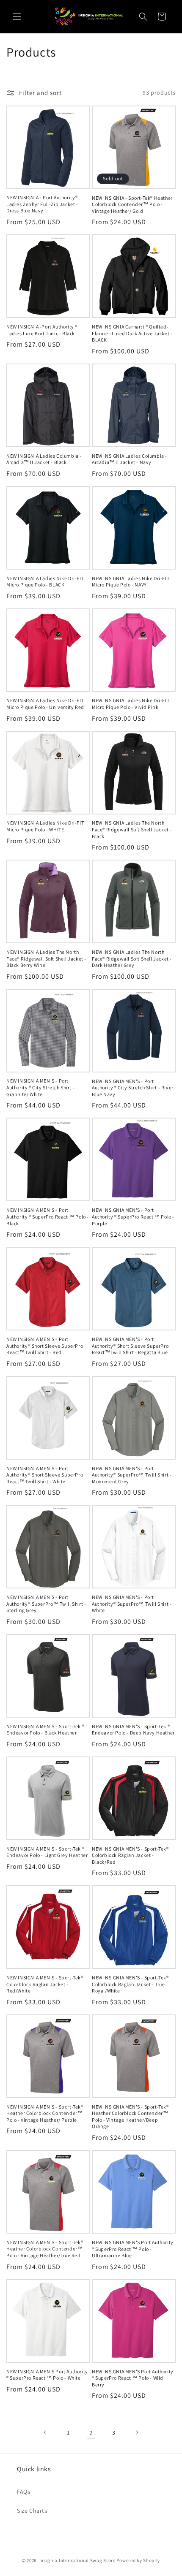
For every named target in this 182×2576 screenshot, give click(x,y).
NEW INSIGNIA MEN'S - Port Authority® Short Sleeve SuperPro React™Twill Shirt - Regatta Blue (130, 1346)
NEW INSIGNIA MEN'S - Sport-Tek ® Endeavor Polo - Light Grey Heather (47, 1852)
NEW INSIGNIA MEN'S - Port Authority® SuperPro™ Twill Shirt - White (132, 1604)
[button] (17, 16)
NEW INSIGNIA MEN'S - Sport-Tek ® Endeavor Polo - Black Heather (45, 1730)
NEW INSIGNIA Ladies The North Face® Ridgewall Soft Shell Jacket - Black (132, 829)
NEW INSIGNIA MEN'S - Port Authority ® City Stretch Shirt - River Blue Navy (133, 1088)
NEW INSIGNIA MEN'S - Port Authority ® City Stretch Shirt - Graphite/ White (40, 1087)
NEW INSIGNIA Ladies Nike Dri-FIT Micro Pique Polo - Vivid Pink (131, 704)
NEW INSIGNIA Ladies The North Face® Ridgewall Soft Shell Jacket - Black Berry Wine (46, 958)
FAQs (23, 2492)
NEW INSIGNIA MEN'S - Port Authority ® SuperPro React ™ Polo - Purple (133, 1216)
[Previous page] (45, 2432)
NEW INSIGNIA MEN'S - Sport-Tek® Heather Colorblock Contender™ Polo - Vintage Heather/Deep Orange (130, 2117)
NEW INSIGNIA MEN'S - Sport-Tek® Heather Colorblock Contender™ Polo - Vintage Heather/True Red (45, 2249)
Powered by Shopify (138, 2560)
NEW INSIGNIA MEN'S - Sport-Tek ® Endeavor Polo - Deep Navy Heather (133, 1730)
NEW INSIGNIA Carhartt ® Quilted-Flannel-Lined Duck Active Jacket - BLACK (132, 333)
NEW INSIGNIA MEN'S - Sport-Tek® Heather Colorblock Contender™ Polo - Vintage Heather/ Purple (45, 2113)
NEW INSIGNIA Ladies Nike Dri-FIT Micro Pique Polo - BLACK (45, 582)
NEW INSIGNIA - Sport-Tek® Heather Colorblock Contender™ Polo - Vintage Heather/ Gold (132, 204)
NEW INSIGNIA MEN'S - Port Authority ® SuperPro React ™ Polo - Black (48, 1216)
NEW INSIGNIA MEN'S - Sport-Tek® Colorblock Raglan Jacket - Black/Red (130, 1855)
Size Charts (32, 2511)
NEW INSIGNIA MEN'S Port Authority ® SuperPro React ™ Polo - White (47, 2375)
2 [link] (91, 2433)
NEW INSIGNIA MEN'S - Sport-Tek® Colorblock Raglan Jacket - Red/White (45, 1984)
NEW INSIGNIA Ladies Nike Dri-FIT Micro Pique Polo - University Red (45, 704)
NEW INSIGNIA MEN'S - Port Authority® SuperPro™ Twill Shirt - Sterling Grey (46, 1604)
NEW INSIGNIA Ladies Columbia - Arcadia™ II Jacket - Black (44, 459)
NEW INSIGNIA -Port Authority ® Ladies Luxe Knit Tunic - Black (42, 330)
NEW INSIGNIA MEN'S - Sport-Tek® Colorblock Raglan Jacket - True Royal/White (130, 1984)
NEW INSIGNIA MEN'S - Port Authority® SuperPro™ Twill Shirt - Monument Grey (132, 1475)
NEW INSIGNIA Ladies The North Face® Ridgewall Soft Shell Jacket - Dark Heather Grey (132, 958)
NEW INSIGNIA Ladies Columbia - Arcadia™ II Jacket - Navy (130, 459)
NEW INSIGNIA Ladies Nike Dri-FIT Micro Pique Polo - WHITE (45, 826)
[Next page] (137, 2432)
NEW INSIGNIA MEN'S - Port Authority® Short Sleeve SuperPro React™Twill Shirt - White (45, 1475)
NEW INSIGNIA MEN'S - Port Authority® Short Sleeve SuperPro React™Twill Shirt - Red (45, 1346)
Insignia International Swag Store (77, 2560)
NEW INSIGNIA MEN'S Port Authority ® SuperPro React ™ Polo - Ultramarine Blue (133, 2249)
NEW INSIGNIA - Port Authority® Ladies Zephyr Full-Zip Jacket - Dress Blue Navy (42, 204)
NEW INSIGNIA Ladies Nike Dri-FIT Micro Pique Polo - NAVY (131, 582)
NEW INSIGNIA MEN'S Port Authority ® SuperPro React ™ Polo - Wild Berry (133, 2378)
